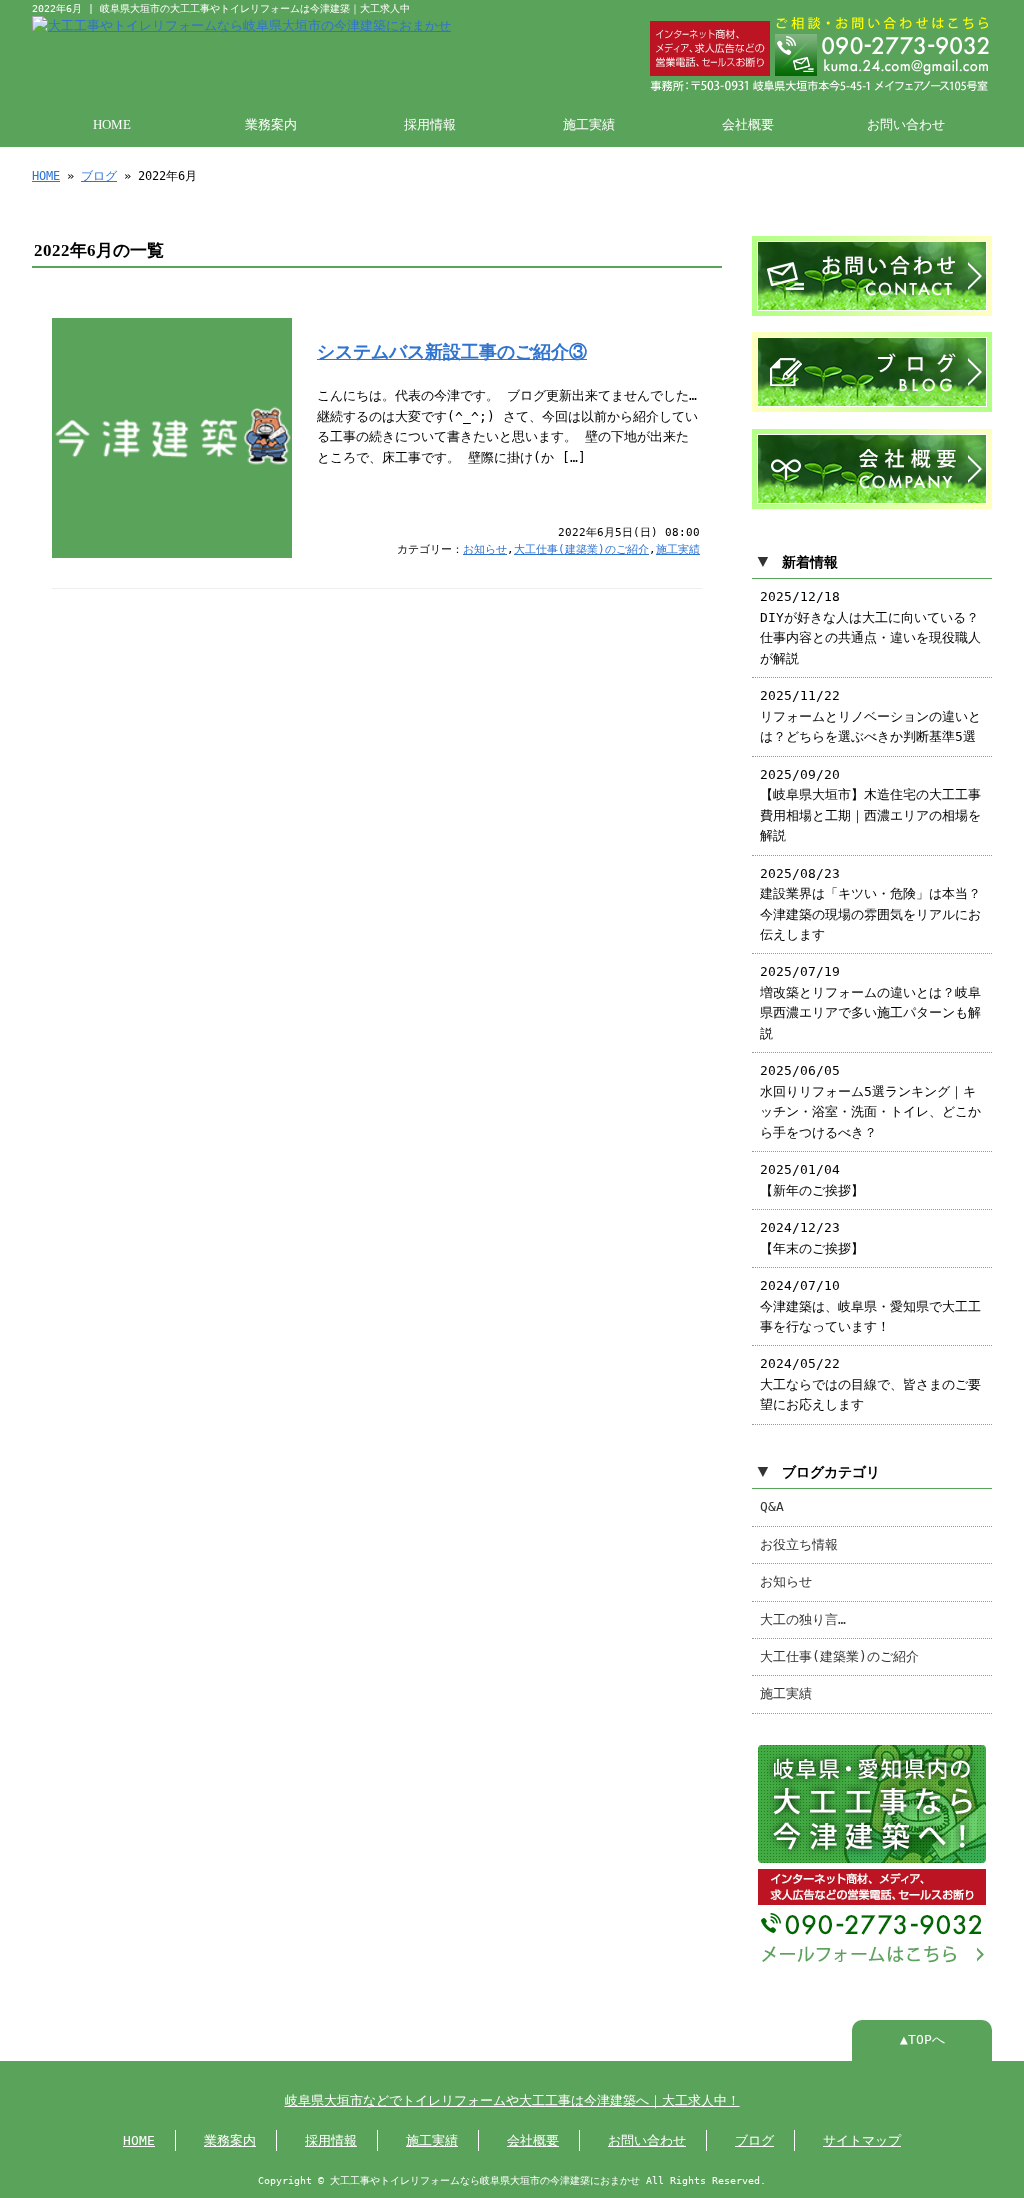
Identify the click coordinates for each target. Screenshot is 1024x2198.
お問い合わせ (906, 125)
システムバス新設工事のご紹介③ (452, 352)
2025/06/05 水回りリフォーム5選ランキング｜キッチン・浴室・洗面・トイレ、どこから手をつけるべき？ (870, 1101)
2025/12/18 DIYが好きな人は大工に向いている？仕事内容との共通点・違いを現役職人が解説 (870, 627)
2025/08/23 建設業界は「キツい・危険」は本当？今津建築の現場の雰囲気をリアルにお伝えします (870, 904)
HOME (112, 125)
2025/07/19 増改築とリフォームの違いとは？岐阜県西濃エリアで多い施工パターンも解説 (870, 1002)
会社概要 (748, 125)
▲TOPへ (922, 2039)
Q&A (772, 1506)
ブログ (99, 176)
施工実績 (589, 125)
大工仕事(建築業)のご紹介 (581, 549)
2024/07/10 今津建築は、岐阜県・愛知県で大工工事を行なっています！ (870, 1306)
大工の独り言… (803, 1619)
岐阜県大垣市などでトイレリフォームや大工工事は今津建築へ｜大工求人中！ (512, 2100)
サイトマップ (862, 2140)
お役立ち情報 (799, 1544)
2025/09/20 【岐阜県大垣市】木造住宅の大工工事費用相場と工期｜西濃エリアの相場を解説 (870, 805)
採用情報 (430, 125)
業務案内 (271, 125)
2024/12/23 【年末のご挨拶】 (812, 1237)
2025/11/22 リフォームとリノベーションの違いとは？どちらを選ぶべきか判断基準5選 (870, 716)
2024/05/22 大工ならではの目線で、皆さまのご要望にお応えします (870, 1384)
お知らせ (485, 549)
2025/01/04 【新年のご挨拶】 (812, 1179)
